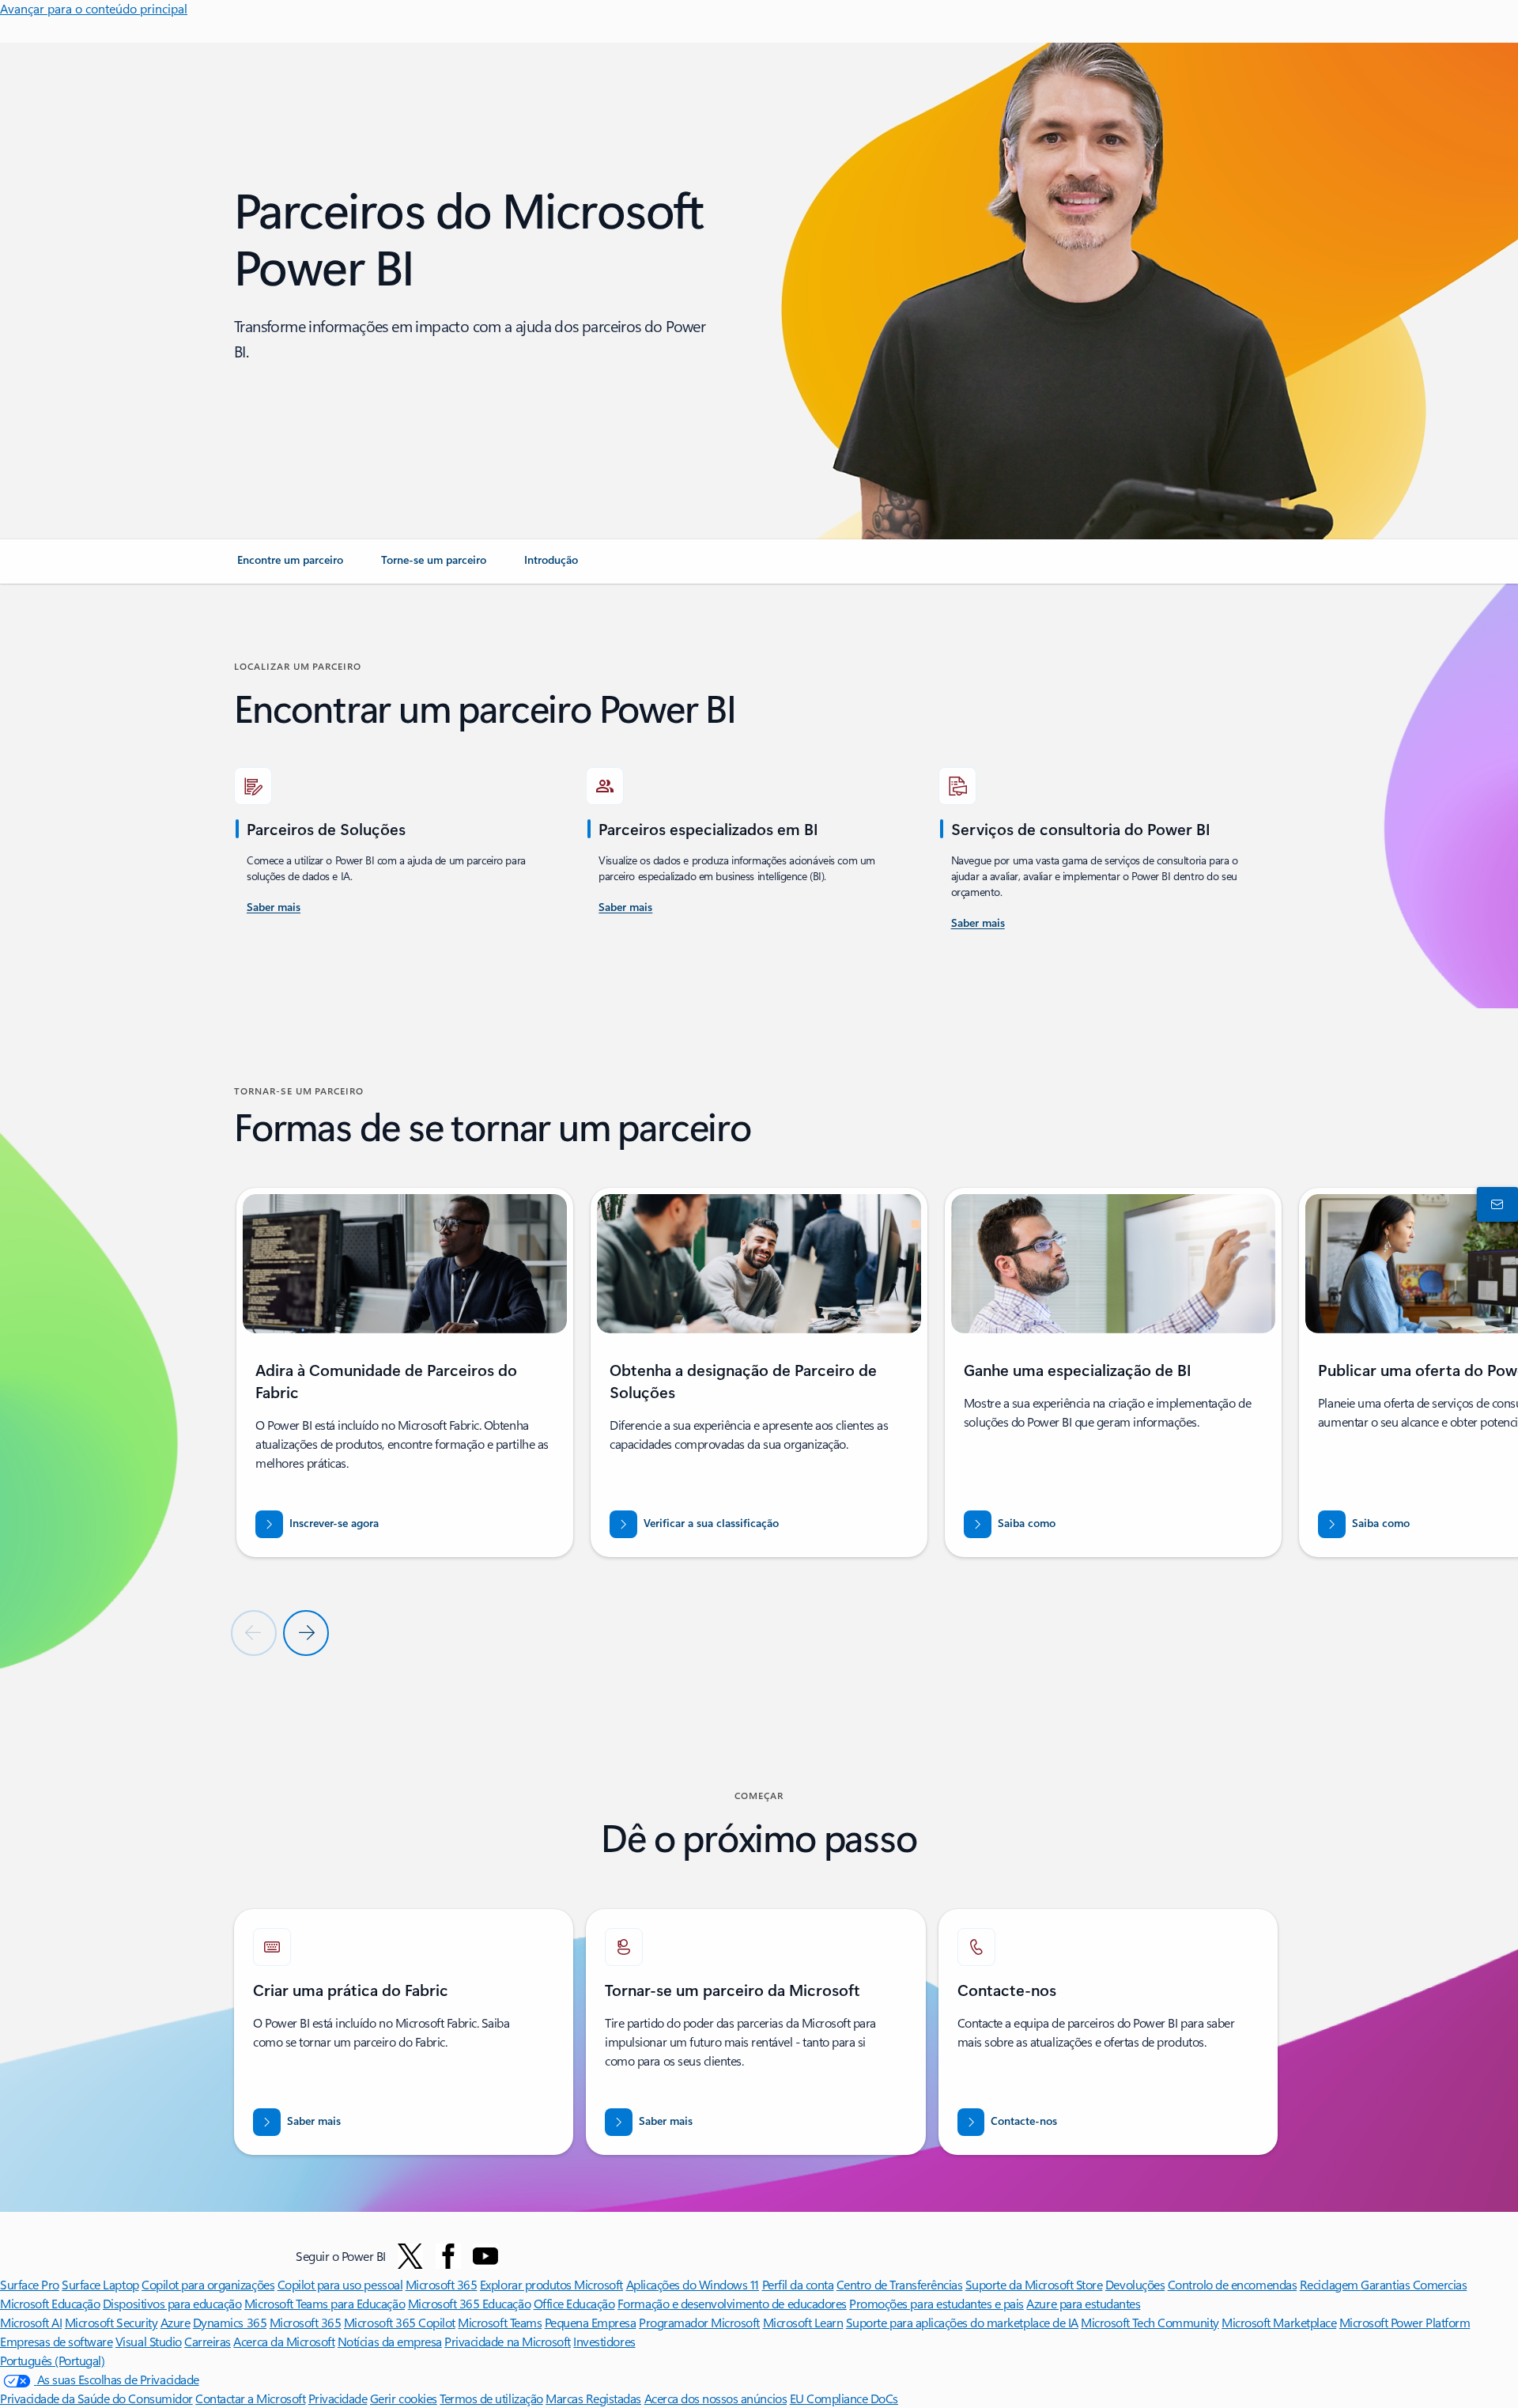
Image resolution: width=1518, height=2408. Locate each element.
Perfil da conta (798, 2284)
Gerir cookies (404, 2398)
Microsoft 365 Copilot (400, 2322)
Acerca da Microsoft (284, 2341)
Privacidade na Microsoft (507, 2341)
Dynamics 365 (230, 2322)
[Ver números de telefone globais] (1494, 1204)
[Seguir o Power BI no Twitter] (410, 2256)
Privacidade (338, 2398)
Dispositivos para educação (172, 2303)
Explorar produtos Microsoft (551, 2284)
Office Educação (574, 2303)
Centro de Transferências (899, 2284)
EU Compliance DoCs (844, 2398)
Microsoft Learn (803, 2322)
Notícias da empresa (390, 2341)
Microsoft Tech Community (1150, 2322)
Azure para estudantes (1083, 2303)
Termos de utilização (491, 2398)
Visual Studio (149, 2341)
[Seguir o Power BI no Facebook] (448, 2256)
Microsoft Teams (500, 2322)
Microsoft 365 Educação (469, 2303)
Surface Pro (30, 2284)
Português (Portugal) (52, 2360)
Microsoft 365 (442, 2284)
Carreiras (208, 2341)
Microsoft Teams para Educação (325, 2303)
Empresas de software (56, 2341)
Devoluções (1135, 2284)
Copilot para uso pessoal (340, 2284)
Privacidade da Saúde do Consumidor (96, 2398)
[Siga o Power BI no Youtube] (485, 2256)
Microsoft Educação (50, 2303)
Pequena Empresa (591, 2322)
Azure (176, 2322)
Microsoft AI (31, 2322)
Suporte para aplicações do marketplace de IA (962, 2322)
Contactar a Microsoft (250, 2398)
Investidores (604, 2341)
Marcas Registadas (593, 2398)
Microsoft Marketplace (1279, 2322)
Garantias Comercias (1414, 2284)
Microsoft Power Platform (1405, 2322)
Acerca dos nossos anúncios (716, 2398)
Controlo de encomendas (1232, 2284)
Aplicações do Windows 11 (693, 2284)
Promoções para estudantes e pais (936, 2303)
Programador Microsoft (699, 2322)
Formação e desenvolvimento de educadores (732, 2303)
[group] (405, 1372)
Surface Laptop (100, 2284)
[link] (290, 566)
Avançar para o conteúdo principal (94, 8)
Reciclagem (1331, 2284)
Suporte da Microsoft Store (1034, 2284)
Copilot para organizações (208, 2284)
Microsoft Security (111, 2322)
